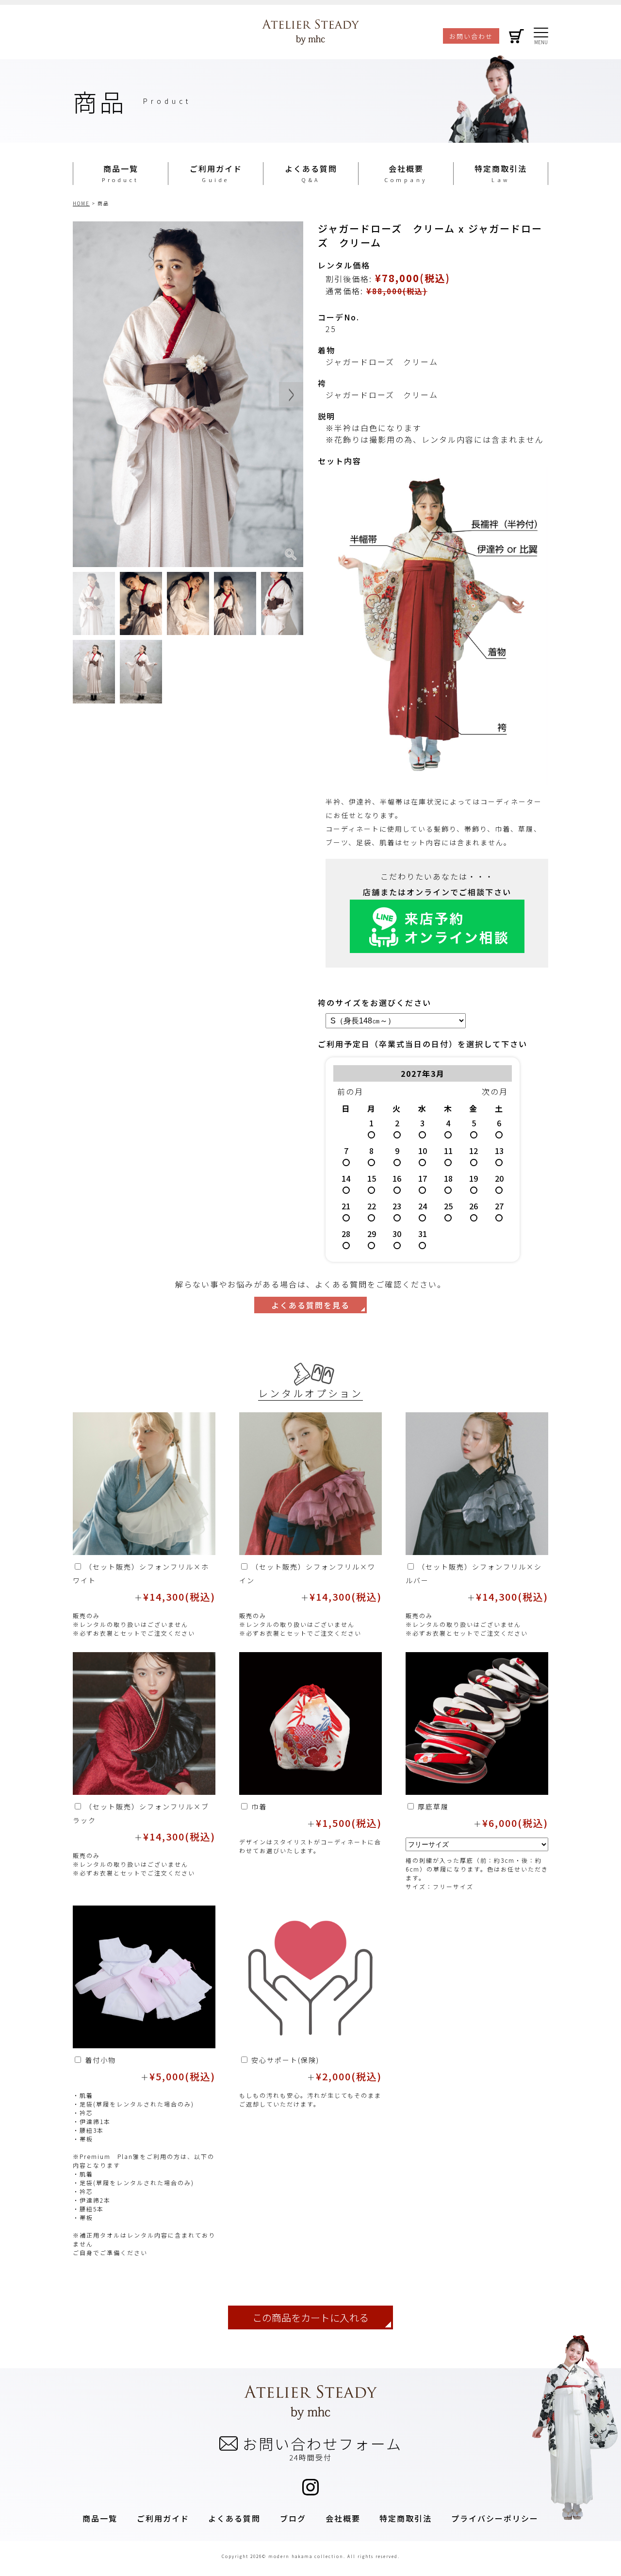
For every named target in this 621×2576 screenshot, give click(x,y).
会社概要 (406, 168)
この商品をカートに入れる (310, 2317)
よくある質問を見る (310, 1305)
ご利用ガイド (216, 168)
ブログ (293, 2518)
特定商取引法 (501, 168)
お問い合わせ (471, 36)
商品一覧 (121, 168)
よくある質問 (311, 168)
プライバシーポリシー (495, 2518)
